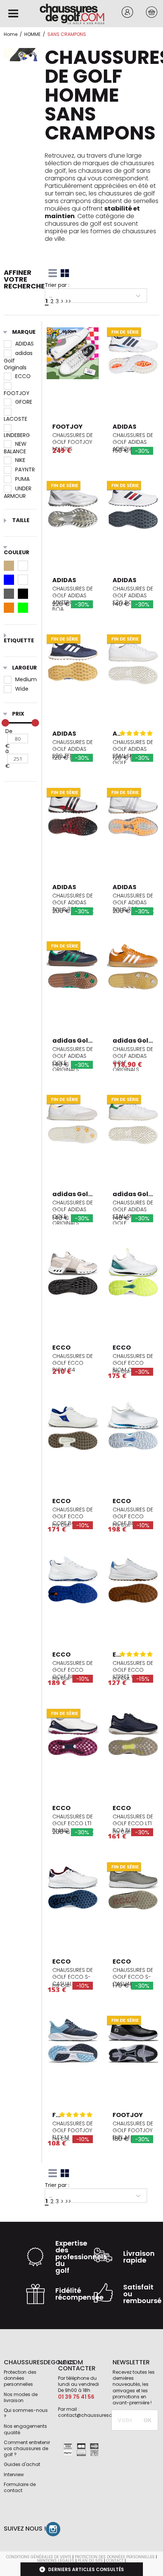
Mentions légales (56, 2561)
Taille (21, 521)
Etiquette (19, 640)
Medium (26, 679)
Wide (22, 689)
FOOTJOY (20, 386)
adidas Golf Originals (18, 353)
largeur (24, 668)
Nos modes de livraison (21, 2397)
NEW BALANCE (15, 444)
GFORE (24, 402)
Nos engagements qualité (25, 2429)
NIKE (20, 460)
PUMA (22, 479)
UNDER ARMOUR (18, 488)
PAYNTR (25, 470)
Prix (18, 714)
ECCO (23, 376)
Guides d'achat (22, 2464)
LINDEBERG (20, 428)
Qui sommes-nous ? (26, 2413)
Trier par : (57, 285)
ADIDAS (24, 344)
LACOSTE (20, 411)
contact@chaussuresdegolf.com (97, 2415)
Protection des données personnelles (20, 2378)
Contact (115, 2561)
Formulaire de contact (20, 2487)
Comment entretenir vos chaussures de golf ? (27, 2448)
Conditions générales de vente (39, 2557)
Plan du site (90, 2561)
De (9, 731)
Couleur (16, 552)
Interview (14, 2474)
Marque (24, 332)
